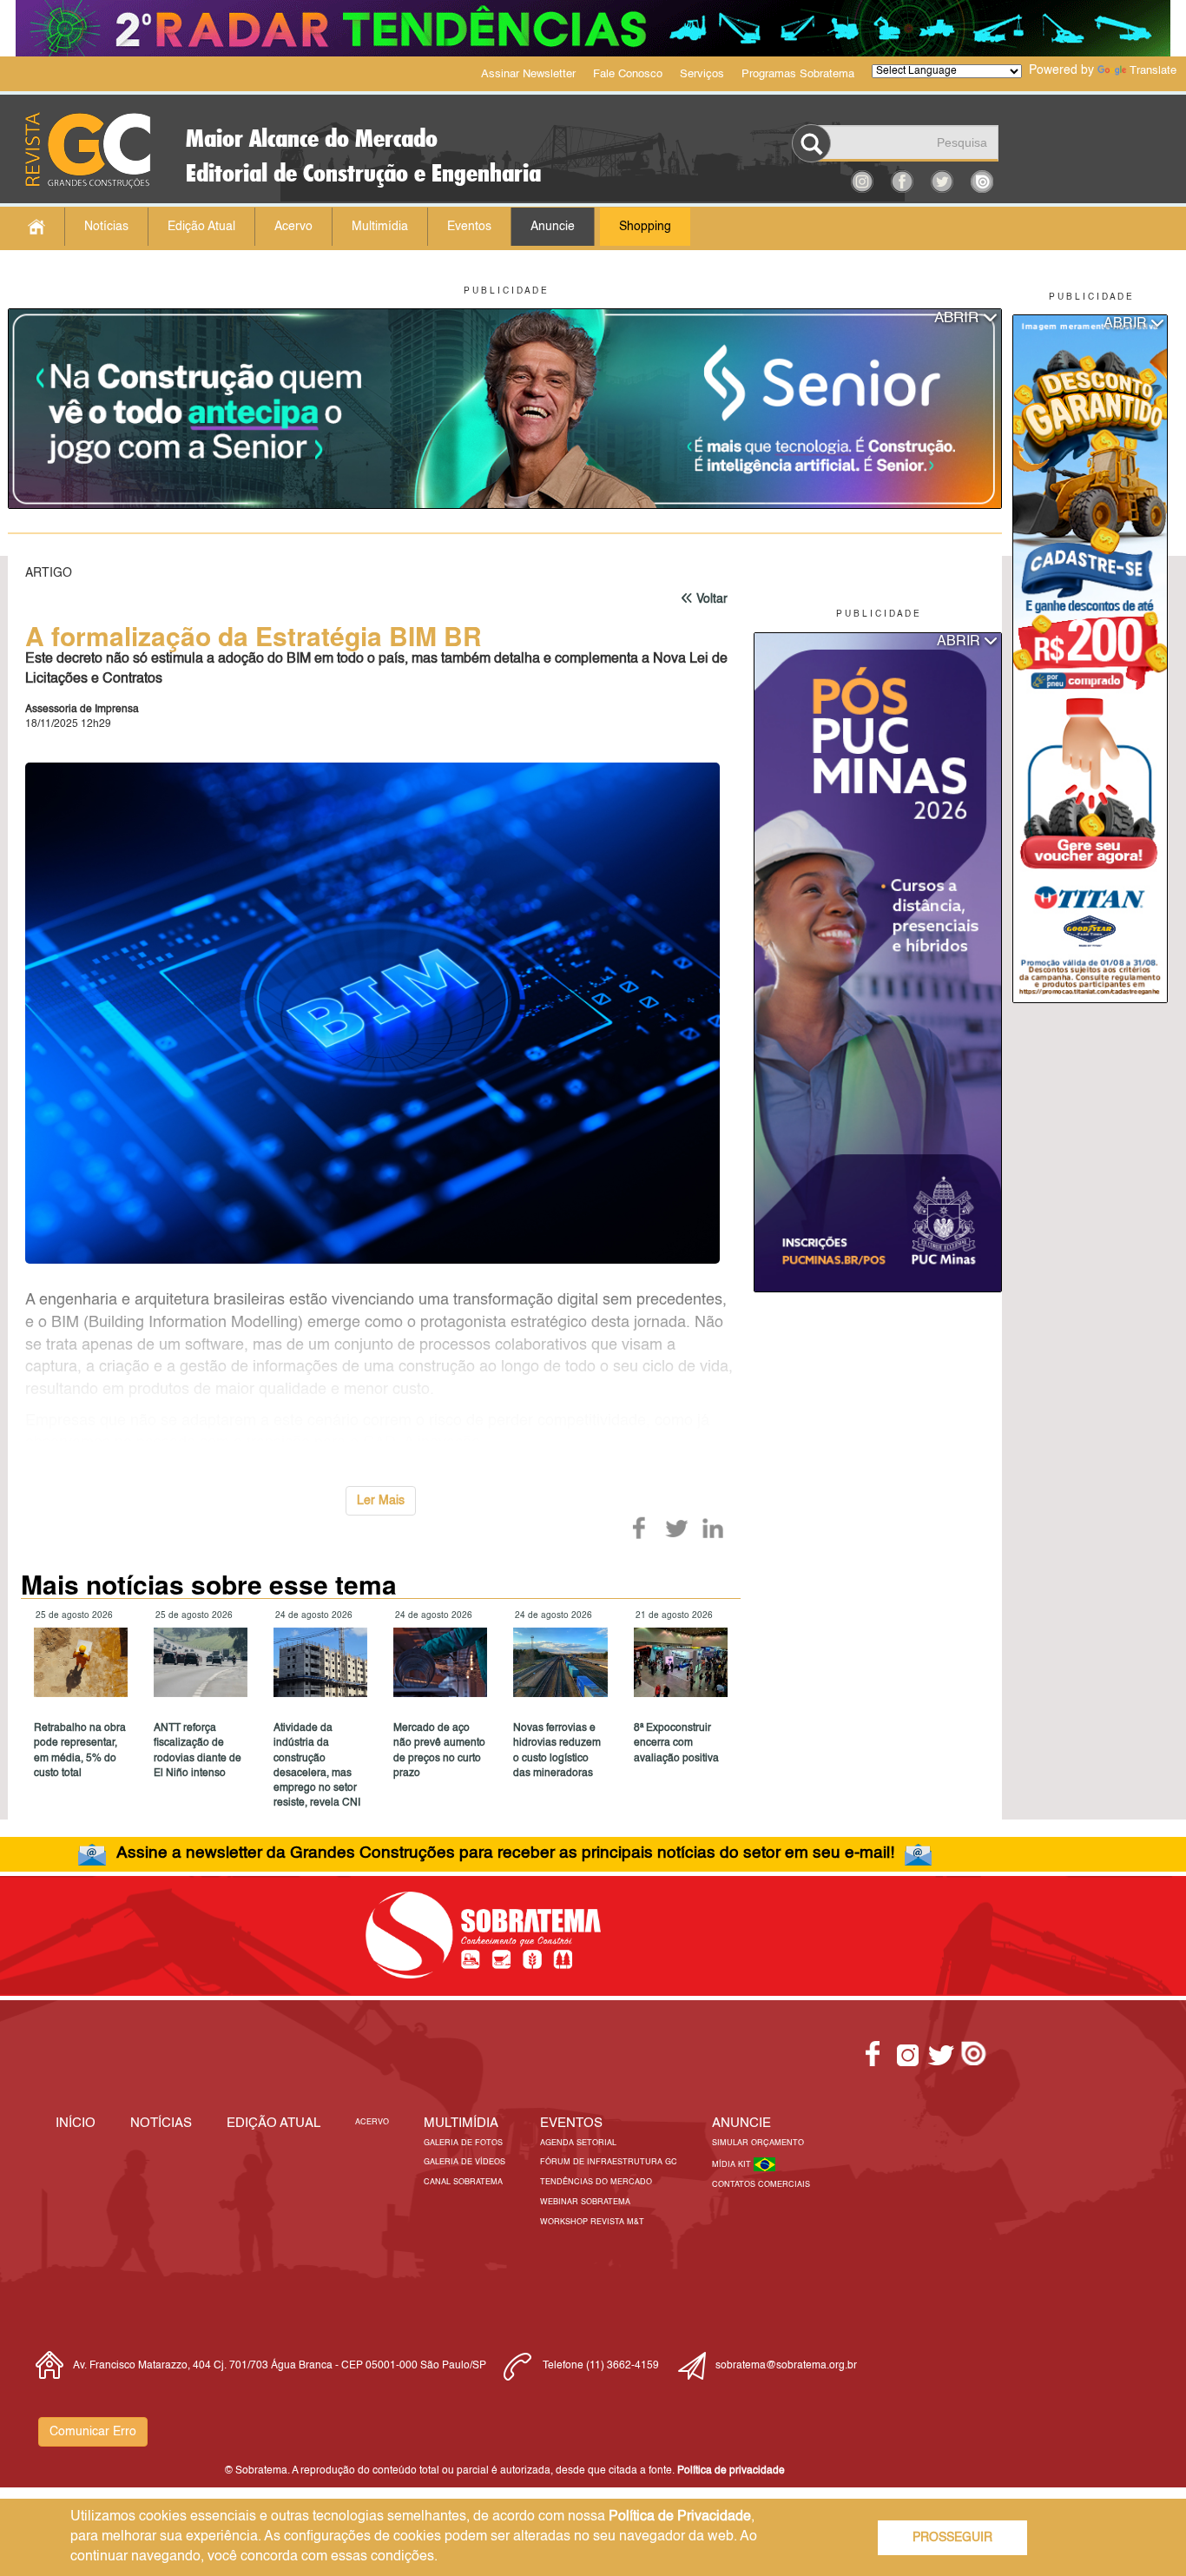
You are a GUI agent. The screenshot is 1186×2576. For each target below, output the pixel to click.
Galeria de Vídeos (465, 2162)
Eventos (469, 227)
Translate (1153, 71)
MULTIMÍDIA (461, 2123)
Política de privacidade (731, 2471)
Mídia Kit (733, 2165)
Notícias (106, 227)
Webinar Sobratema (585, 2202)
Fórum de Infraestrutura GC (609, 2162)
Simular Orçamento (758, 2143)
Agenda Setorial (578, 2143)
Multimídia (380, 227)
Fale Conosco (628, 74)
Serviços (702, 74)
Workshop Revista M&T (592, 2222)
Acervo (293, 227)
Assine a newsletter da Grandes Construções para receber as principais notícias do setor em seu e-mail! (505, 1853)
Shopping (645, 227)
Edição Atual (201, 227)
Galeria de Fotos (463, 2143)
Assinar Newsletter (528, 74)
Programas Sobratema (798, 74)
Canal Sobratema (463, 2182)
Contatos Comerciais (761, 2185)
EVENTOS (571, 2123)
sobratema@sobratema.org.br (786, 2366)
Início (76, 2123)
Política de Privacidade (680, 2517)
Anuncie (553, 227)
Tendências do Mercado (596, 2182)
